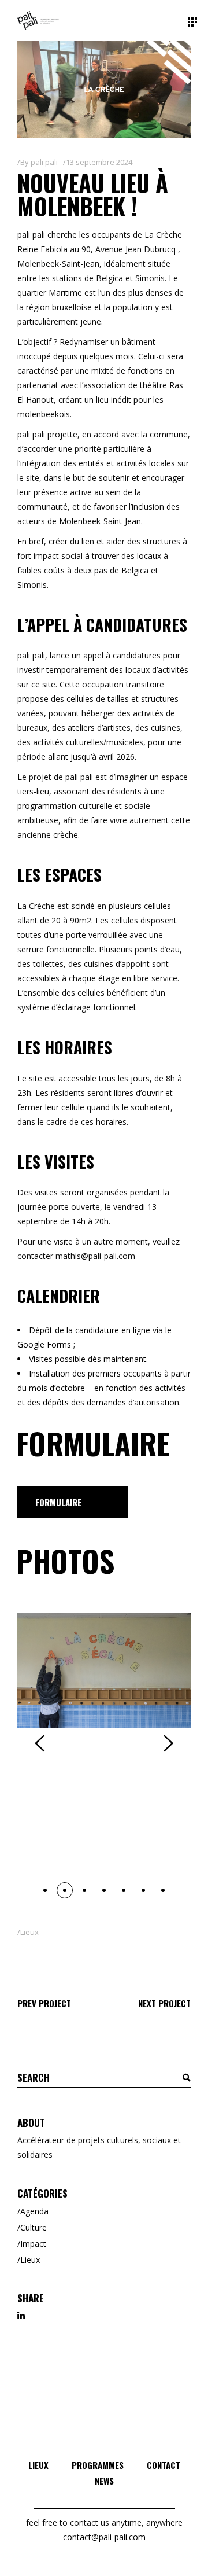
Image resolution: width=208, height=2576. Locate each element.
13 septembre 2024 (99, 162)
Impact (33, 2244)
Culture (34, 2227)
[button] (45, 1890)
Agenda (34, 2211)
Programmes (98, 2465)
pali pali (44, 162)
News (104, 2481)
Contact (164, 2465)
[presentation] (40, 1743)
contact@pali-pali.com (104, 2537)
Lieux (29, 1932)
